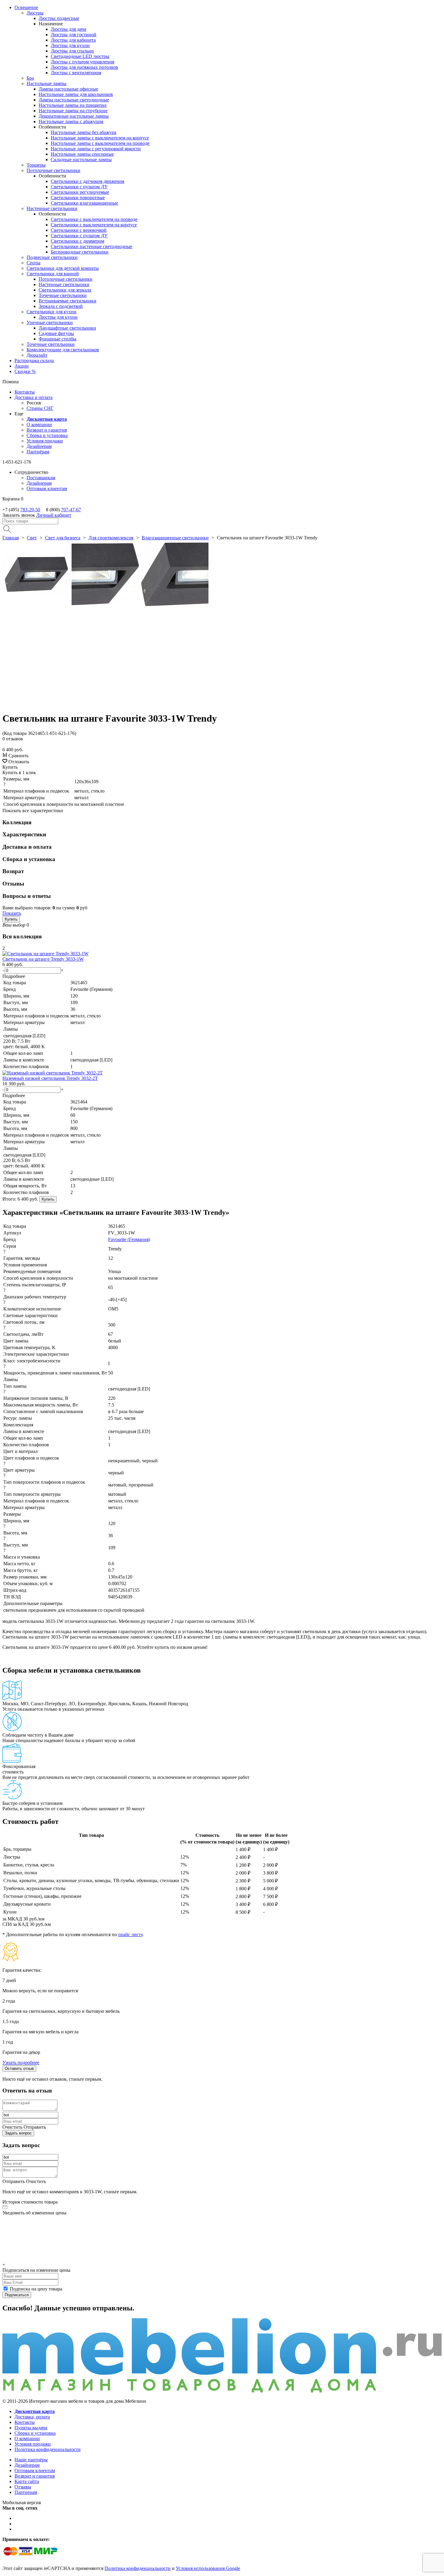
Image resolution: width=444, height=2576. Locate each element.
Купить (11, 919)
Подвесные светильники (52, 257)
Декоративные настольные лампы (74, 116)
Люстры (35, 13)
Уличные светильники (50, 322)
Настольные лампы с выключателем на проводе (100, 143)
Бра (30, 78)
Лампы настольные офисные (68, 89)
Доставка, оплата (32, 2417)
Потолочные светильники (53, 170)
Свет (32, 538)
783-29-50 (30, 510)
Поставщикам (41, 478)
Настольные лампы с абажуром (71, 121)
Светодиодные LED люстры (80, 56)
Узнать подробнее (21, 2062)
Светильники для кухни (51, 312)
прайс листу (130, 1934)
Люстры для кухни (70, 45)
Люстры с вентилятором (76, 73)
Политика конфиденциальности (48, 2449)
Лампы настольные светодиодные (74, 100)
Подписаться (17, 2295)
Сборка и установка (47, 435)
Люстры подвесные (59, 18)
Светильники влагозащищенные (84, 203)
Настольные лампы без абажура (84, 132)
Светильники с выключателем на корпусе (94, 225)
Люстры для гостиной (74, 35)
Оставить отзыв (19, 2068)
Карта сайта (27, 2481)
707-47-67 (71, 510)
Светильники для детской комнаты (63, 268)
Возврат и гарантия (47, 430)
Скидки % (25, 371)
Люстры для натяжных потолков (84, 67)
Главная (11, 538)
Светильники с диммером (77, 241)
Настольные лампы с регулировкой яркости (96, 149)
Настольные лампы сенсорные (82, 154)
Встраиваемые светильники (68, 301)
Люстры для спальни (72, 51)
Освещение (26, 7)
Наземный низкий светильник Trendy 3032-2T (50, 1078)
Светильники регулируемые (80, 192)
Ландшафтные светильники (67, 328)
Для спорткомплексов (111, 538)
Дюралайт (37, 355)
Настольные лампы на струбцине (73, 111)
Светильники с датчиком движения (87, 181)
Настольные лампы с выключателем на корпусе (100, 138)
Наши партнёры (31, 2460)
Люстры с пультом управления (82, 62)
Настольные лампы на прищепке (73, 105)
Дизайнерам (39, 446)
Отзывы (23, 2487)
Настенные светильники (52, 208)
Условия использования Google (208, 2568)
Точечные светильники (63, 295)
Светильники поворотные (78, 198)
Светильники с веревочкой (79, 230)
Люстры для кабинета (73, 40)
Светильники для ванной (53, 274)
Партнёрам (38, 452)
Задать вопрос (18, 2133)
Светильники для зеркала (65, 290)
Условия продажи (45, 441)
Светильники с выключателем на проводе (94, 219)
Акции (22, 366)
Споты (34, 263)
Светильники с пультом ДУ (79, 187)
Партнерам (26, 2492)
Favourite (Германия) (129, 1239)
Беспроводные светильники (80, 252)
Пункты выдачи (31, 2428)
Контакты (25, 392)
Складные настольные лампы (81, 160)
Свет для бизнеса (63, 538)
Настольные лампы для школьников (76, 94)
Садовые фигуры (56, 333)
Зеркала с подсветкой (61, 306)
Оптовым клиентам (47, 488)
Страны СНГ (40, 408)
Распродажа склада (34, 361)
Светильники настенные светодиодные (92, 246)
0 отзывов (13, 739)
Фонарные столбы (58, 339)
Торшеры (36, 165)
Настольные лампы (47, 83)
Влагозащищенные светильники (175, 538)
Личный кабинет (54, 515)
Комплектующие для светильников (63, 350)
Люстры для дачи (69, 29)
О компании (39, 425)
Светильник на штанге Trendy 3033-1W (43, 959)
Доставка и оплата (34, 397)
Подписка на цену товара (36, 2289)
